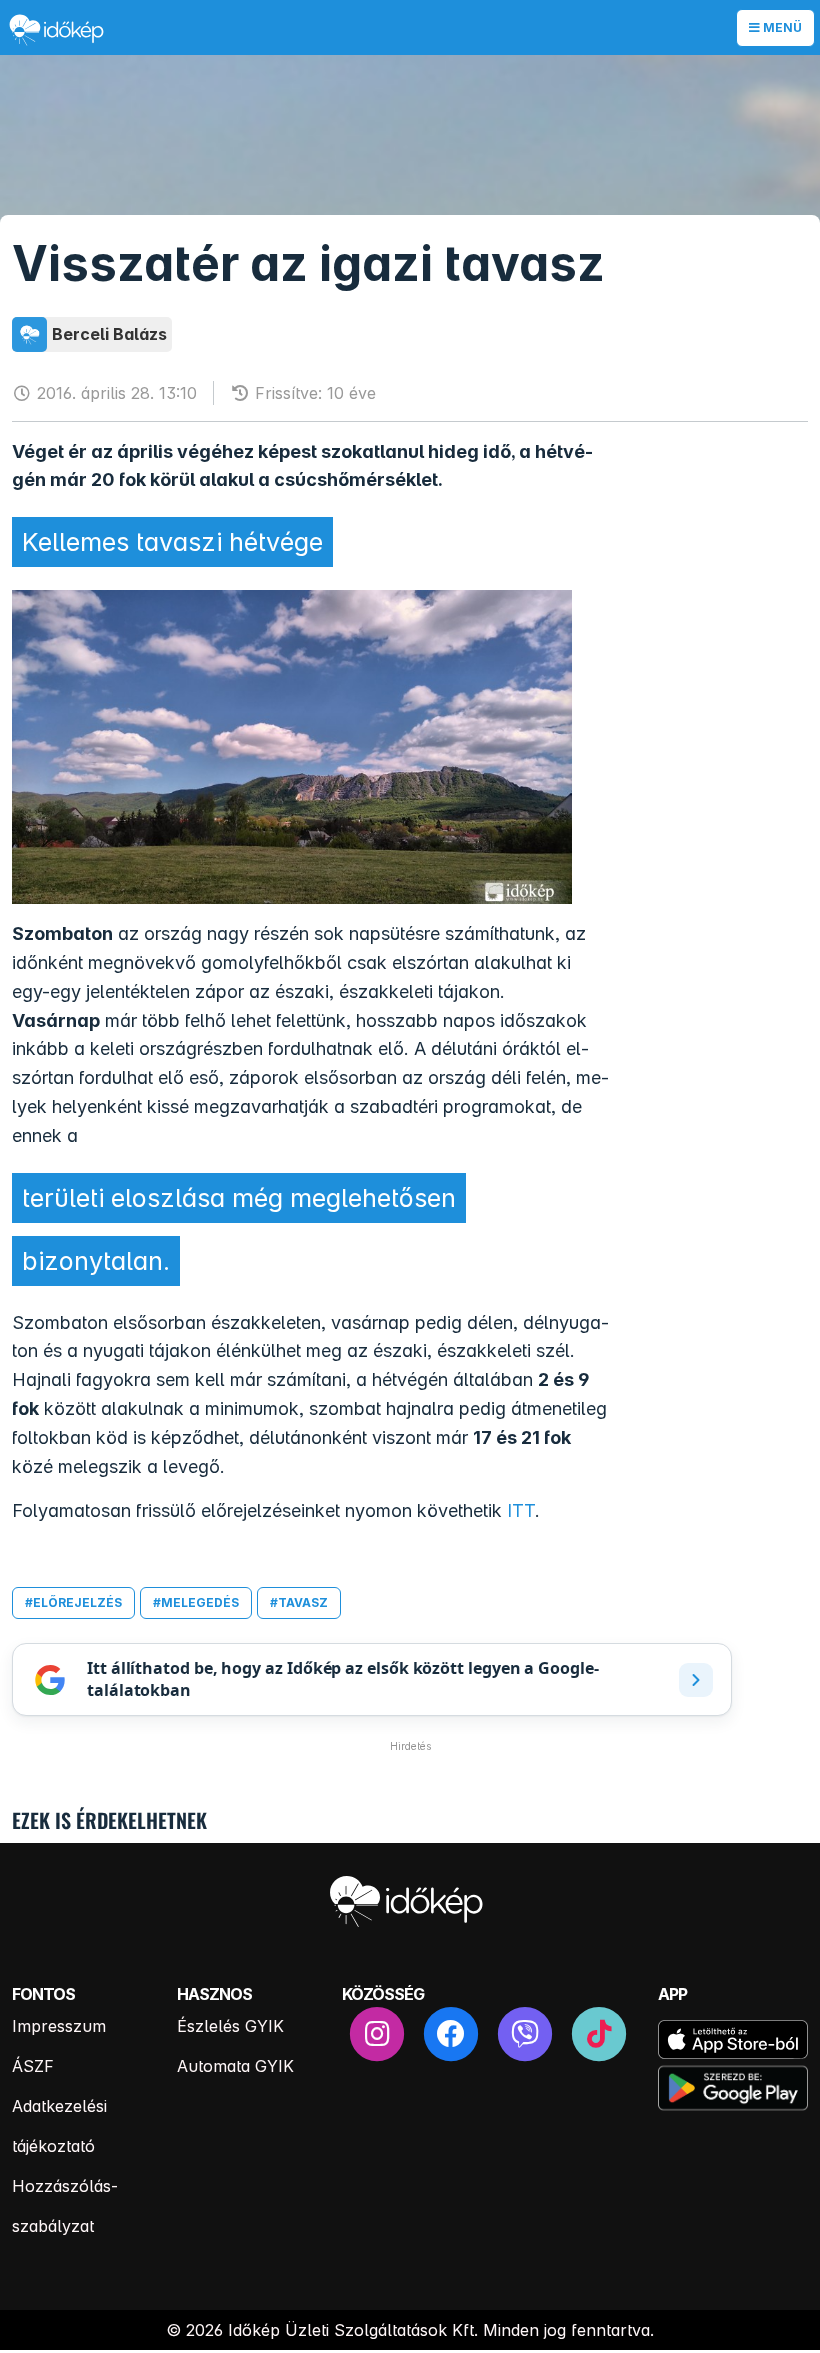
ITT (521, 1510)
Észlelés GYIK (230, 2026)
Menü (781, 27)
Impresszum (59, 2026)
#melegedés (196, 1602)
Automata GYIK (235, 2066)
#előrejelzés (73, 1602)
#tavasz (299, 1602)
